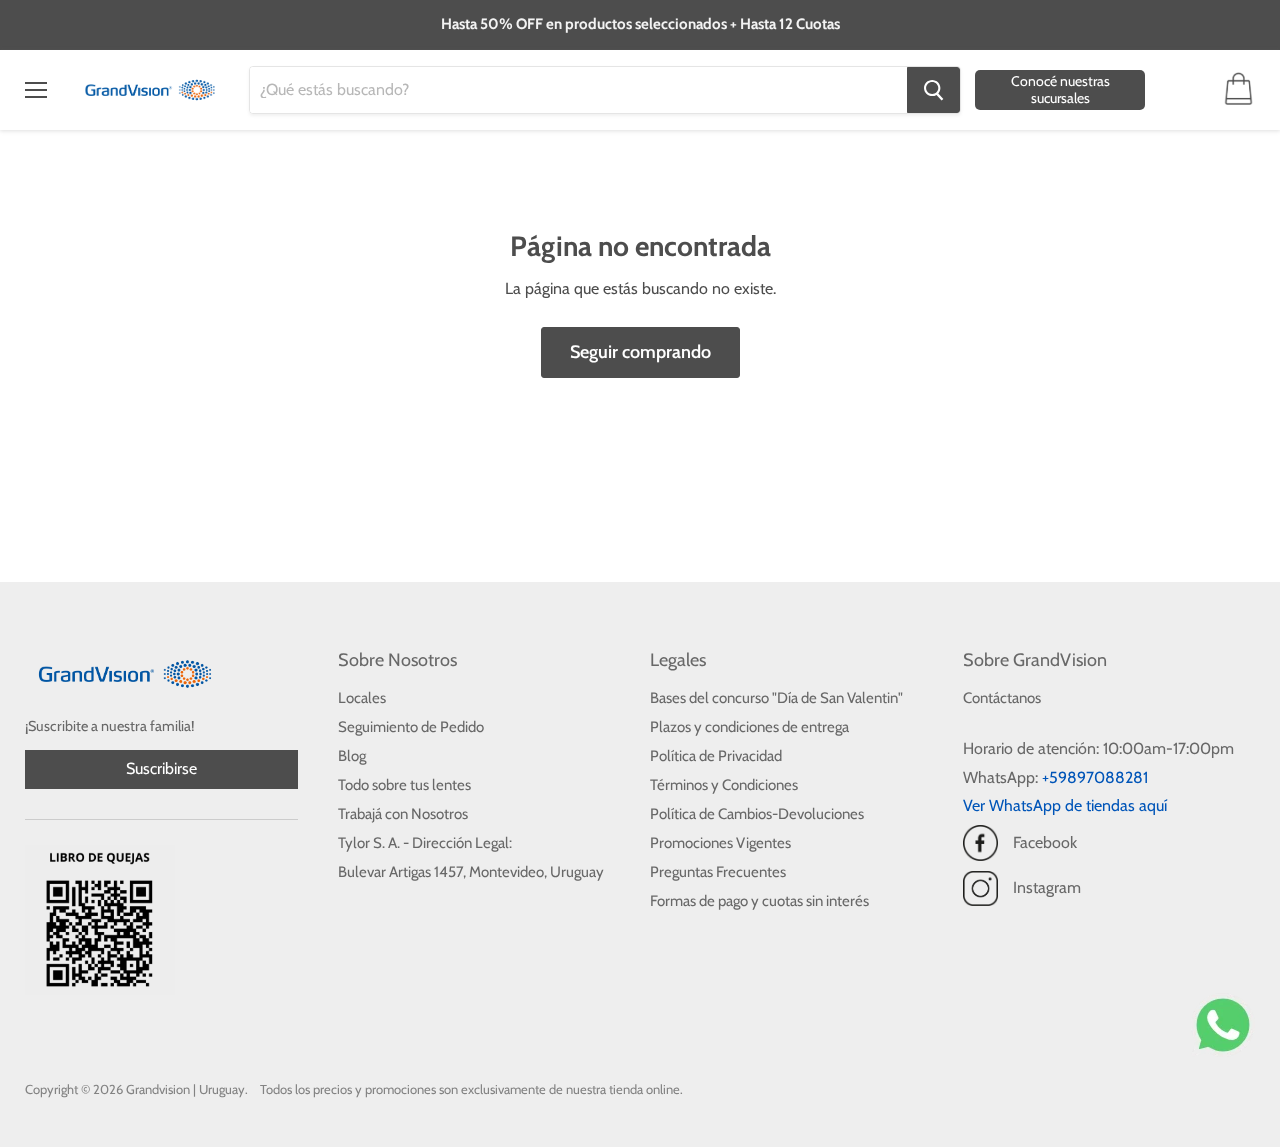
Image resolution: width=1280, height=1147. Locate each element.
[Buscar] (933, 90)
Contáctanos (1002, 698)
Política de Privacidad (716, 756)
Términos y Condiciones (724, 785)
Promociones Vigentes (720, 843)
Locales (362, 698)
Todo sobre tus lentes (404, 785)
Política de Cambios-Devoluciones (757, 814)
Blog (352, 756)
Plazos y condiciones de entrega (749, 727)
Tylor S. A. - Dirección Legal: (425, 843)
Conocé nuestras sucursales (1060, 89)
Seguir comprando (640, 352)
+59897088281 (1095, 777)
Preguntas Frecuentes (718, 872)
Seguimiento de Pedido (411, 727)
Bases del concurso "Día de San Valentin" (776, 698)
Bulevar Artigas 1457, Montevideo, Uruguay (471, 872)
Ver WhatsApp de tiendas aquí (1065, 805)
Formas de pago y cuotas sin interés (759, 901)
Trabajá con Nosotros (403, 814)
